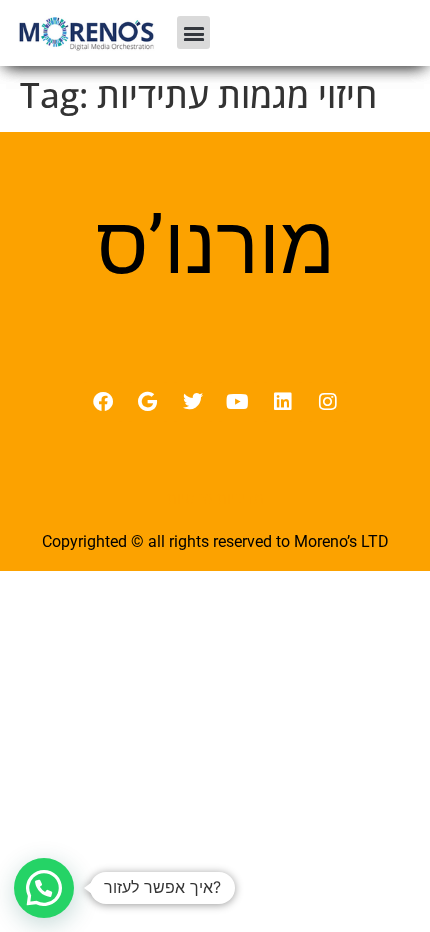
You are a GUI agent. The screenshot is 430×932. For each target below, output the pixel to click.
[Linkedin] (283, 402)
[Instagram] (328, 402)
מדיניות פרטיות (215, 498)
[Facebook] (103, 402)
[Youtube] (238, 402)
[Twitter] (193, 402)
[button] (193, 32)
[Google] (148, 402)
